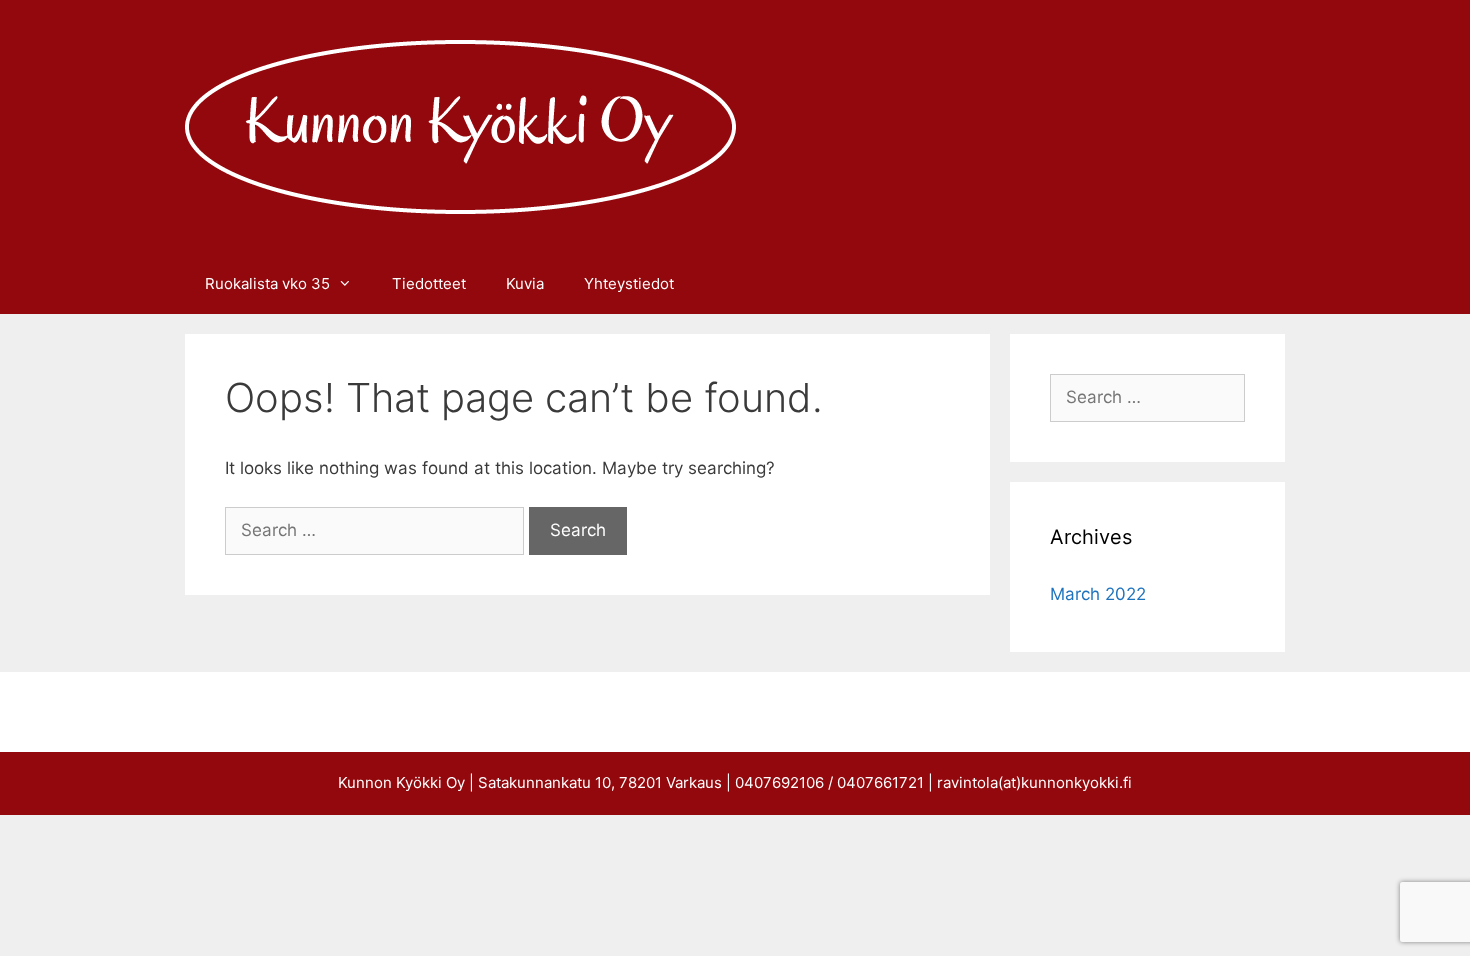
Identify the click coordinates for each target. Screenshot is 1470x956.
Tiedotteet (429, 283)
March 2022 (1098, 594)
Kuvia (525, 283)
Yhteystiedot (629, 283)
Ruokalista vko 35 (267, 283)
